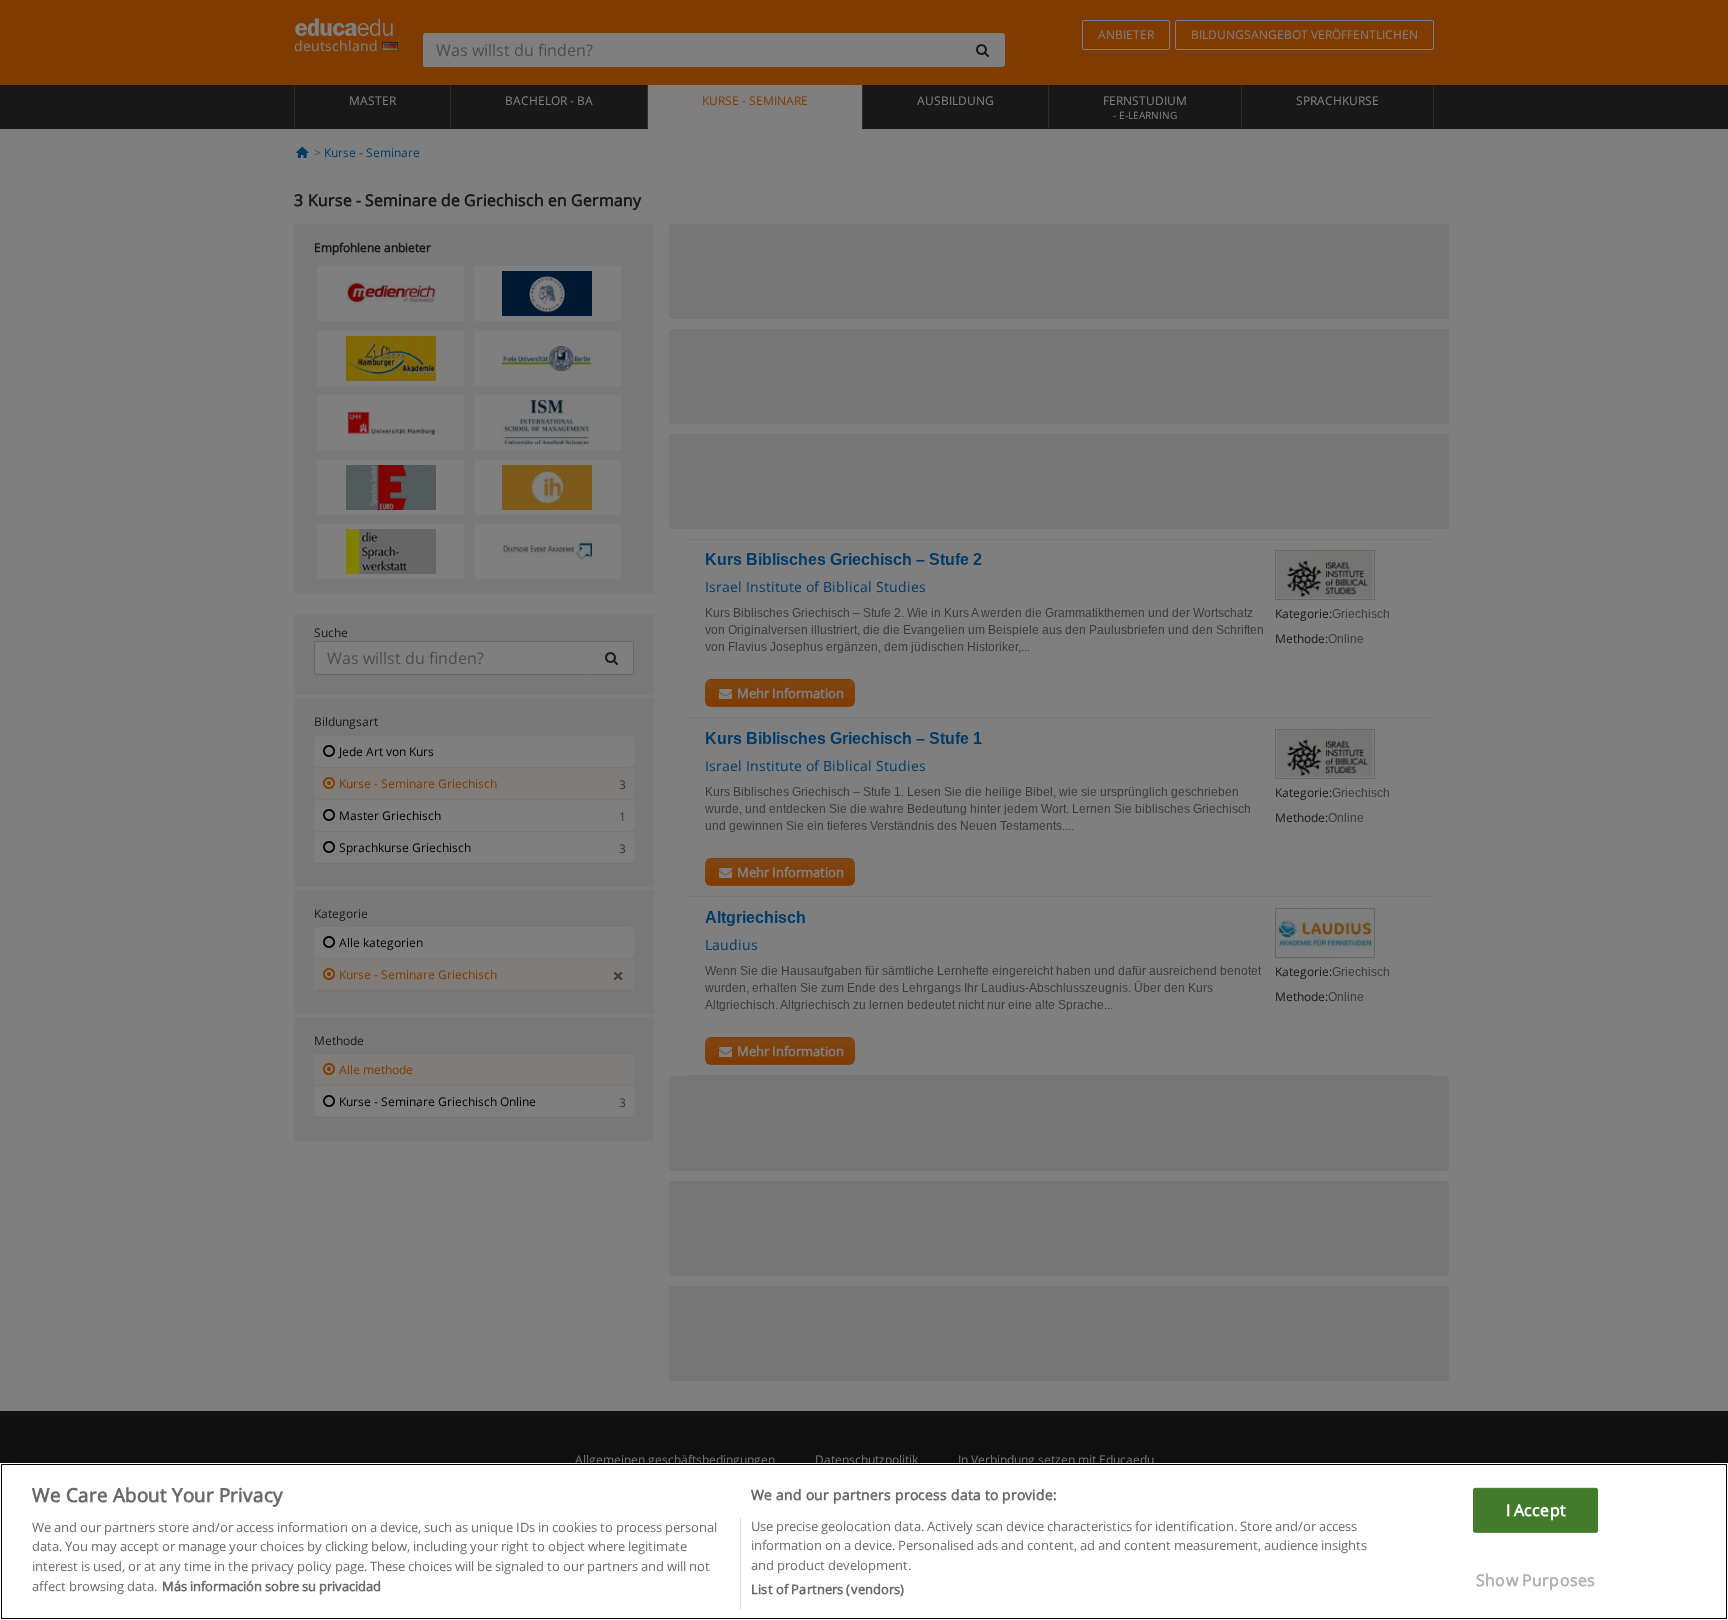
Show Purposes (1535, 1580)
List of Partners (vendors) (827, 1589)
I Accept (1536, 1509)
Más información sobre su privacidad (271, 1586)
